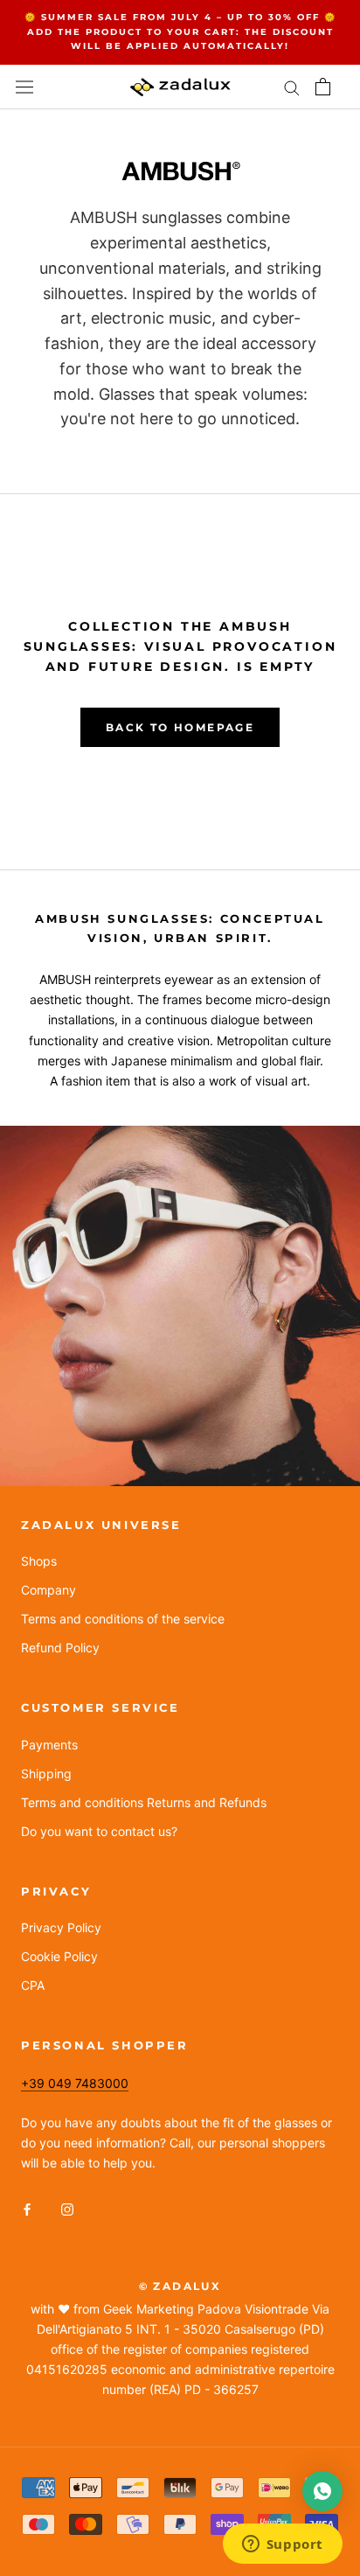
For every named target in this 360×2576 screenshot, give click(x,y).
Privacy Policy (61, 1927)
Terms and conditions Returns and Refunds (144, 1802)
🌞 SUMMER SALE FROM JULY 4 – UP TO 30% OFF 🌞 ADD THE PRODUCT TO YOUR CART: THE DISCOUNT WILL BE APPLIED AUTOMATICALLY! (180, 31)
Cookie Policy (59, 1956)
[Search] (292, 87)
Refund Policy (60, 1648)
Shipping (46, 1773)
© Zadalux (180, 2286)
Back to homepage (180, 727)
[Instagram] (67, 2208)
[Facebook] (27, 2208)
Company (48, 1590)
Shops (39, 1561)
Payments (49, 1745)
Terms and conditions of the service (123, 1619)
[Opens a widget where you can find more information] (282, 2545)
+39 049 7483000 (75, 2083)
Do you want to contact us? (99, 1831)
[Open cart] (323, 87)
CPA (33, 1985)
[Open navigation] (24, 87)
